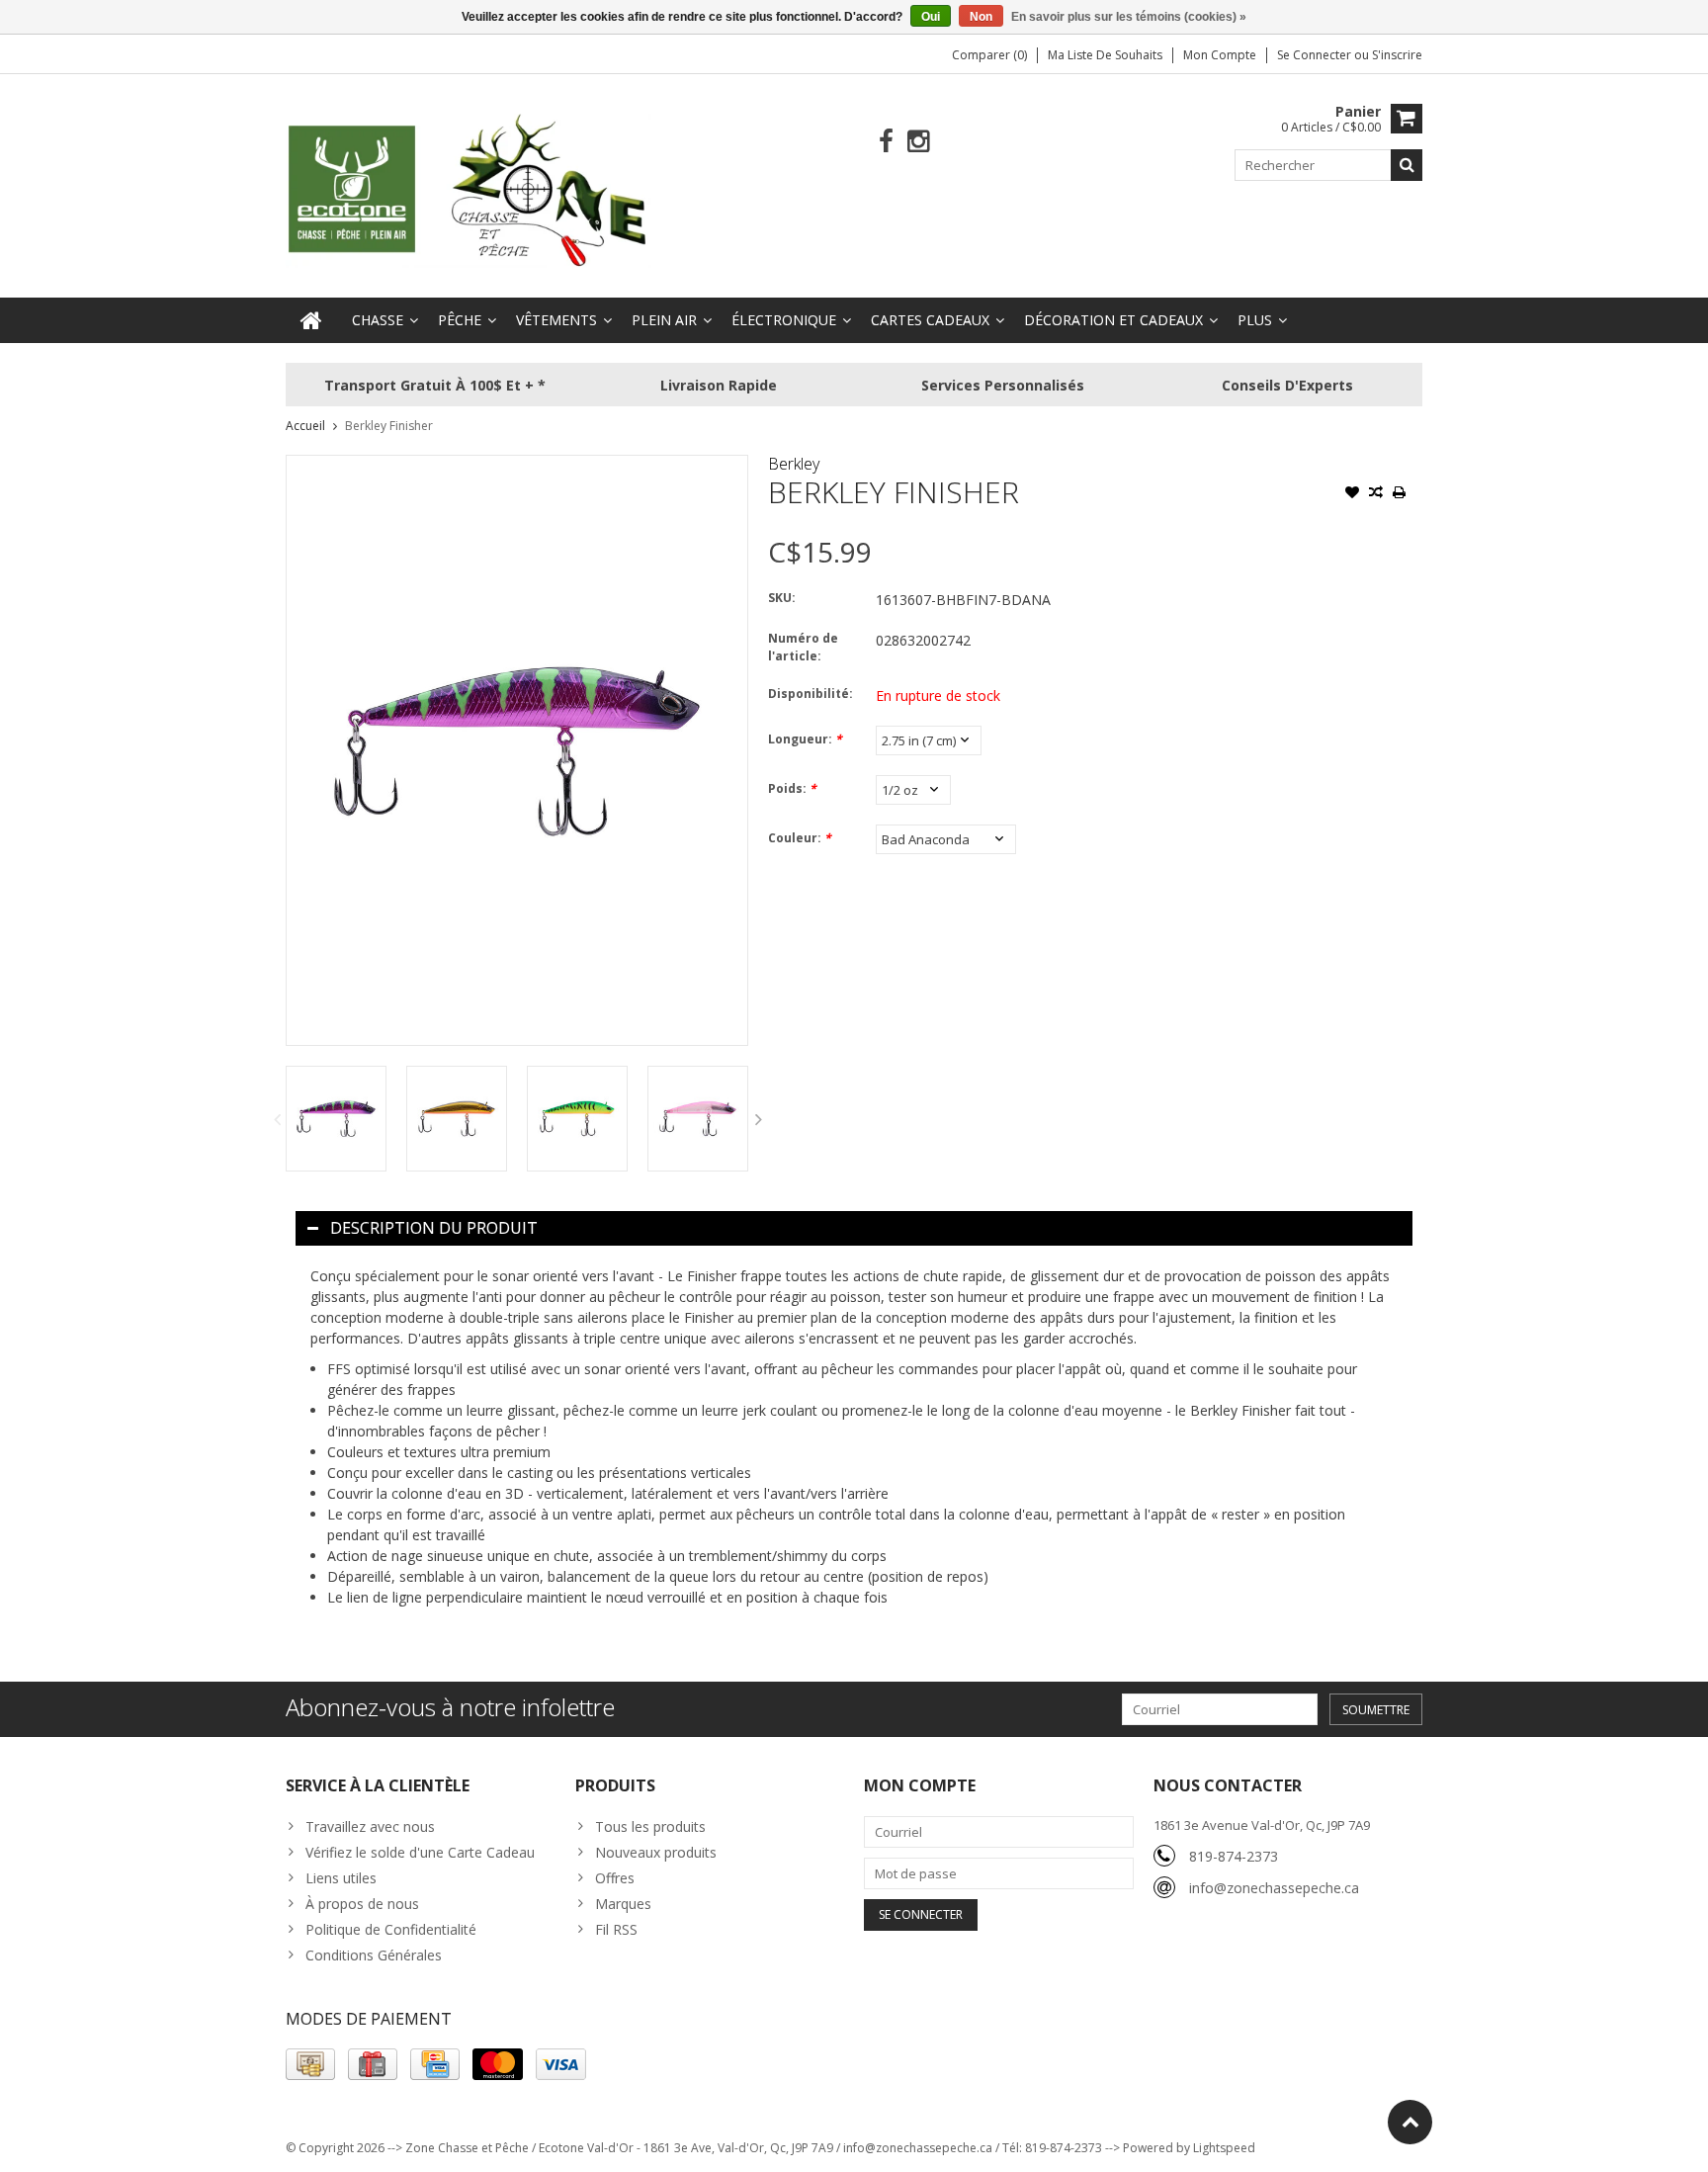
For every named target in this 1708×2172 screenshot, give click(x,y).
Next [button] (759, 1119)
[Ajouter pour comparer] (1376, 494)
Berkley (794, 464)
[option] (336, 1119)
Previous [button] (277, 1119)
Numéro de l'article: (803, 647)
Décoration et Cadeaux (1113, 320)
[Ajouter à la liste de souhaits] (1352, 494)
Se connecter (1316, 55)
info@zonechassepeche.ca (1274, 1888)
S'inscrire (1397, 55)
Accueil (305, 426)
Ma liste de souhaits (1105, 55)
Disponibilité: (811, 694)
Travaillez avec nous (370, 1826)
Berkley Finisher (389, 426)
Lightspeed (1224, 2148)
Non (981, 17)
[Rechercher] (1407, 165)
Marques (623, 1904)
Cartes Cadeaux (930, 320)
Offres (615, 1878)
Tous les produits (650, 1826)
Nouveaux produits (656, 1852)
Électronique (784, 320)
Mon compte (1220, 55)
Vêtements (556, 320)
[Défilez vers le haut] (1410, 2122)
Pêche (460, 320)
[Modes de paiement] (310, 2064)
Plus (1255, 320)
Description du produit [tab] (434, 1228)
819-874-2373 (1234, 1856)
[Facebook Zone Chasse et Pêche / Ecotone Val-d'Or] (886, 142)
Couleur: (800, 838)
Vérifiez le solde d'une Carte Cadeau (420, 1852)
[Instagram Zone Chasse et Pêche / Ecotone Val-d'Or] (919, 142)
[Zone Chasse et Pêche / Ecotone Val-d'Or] (469, 189)
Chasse (378, 320)
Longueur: (805, 739)
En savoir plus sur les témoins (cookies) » (1129, 17)
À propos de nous (362, 1904)
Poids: (792, 788)
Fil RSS (616, 1929)
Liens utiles (341, 1878)
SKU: (782, 598)
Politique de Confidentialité (391, 1929)
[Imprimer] (1400, 494)
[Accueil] (311, 320)
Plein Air (664, 320)
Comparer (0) (989, 55)
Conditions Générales (374, 1955)
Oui (931, 17)
